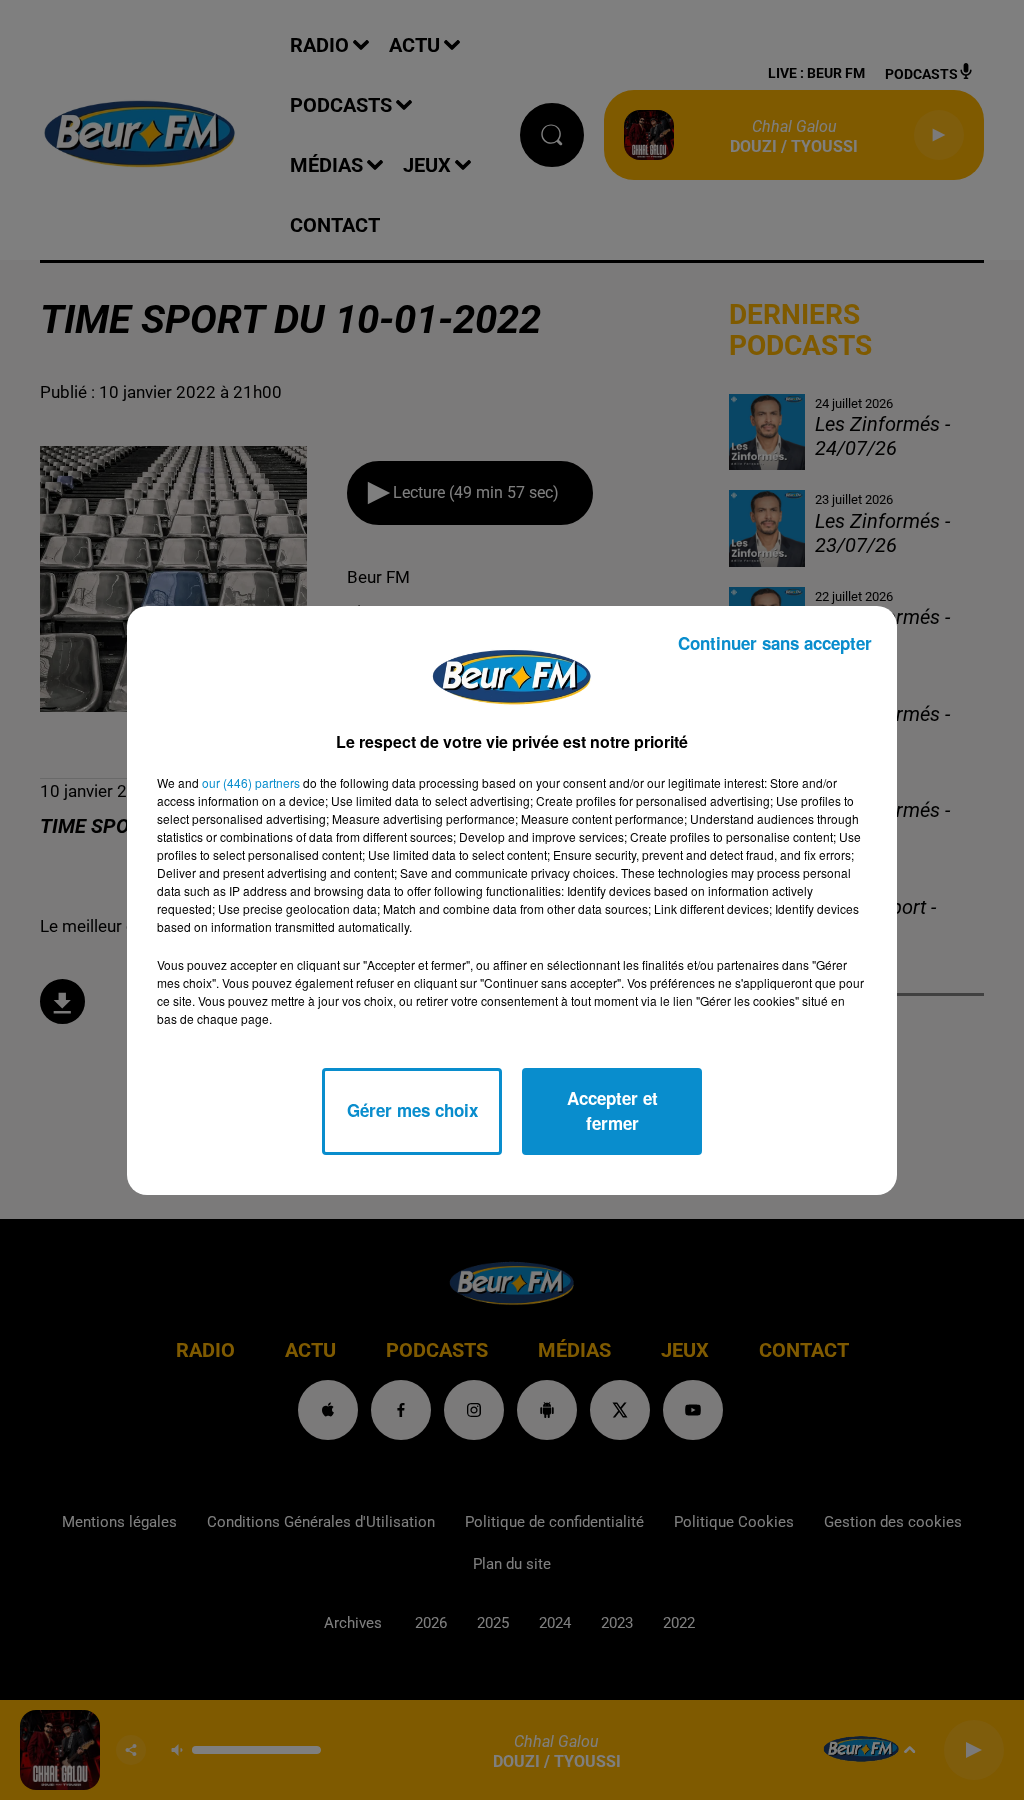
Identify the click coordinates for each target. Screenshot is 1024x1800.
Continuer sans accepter (775, 643)
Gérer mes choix (412, 1110)
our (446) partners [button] (251, 782)
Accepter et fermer (612, 1111)
